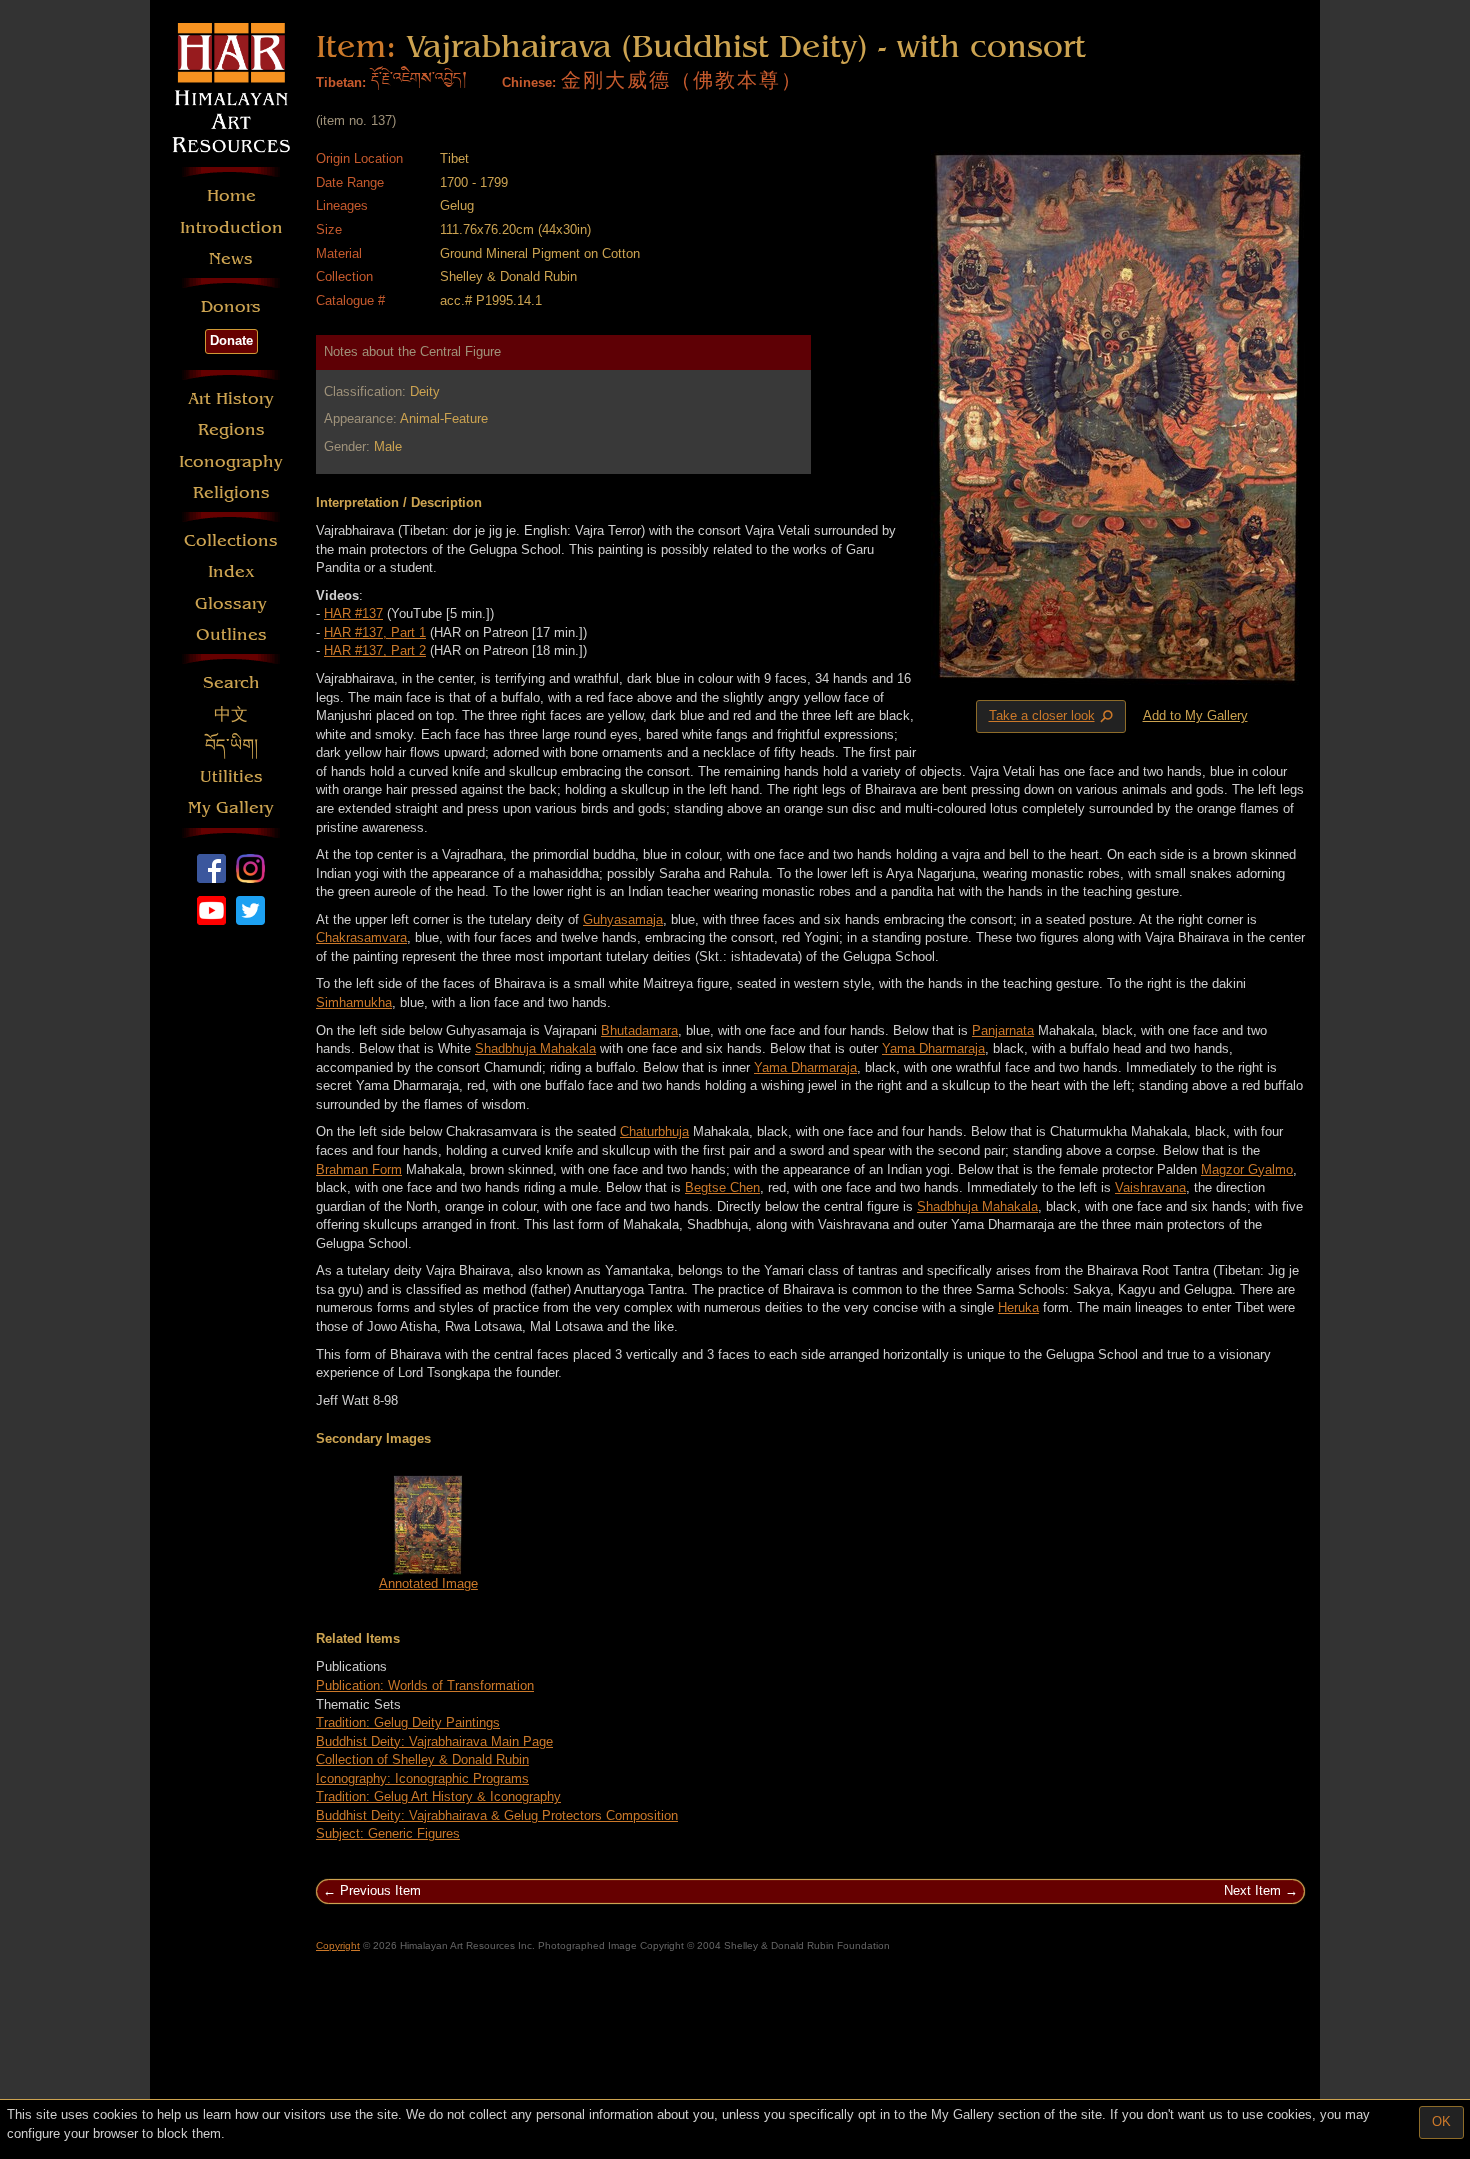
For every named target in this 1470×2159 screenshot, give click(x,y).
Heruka (1018, 1307)
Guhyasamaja (623, 919)
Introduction (231, 227)
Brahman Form (359, 1169)
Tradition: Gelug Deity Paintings (408, 1722)
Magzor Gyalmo (1247, 1169)
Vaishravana (1150, 1187)
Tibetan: (341, 82)
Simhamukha (354, 1002)
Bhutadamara (639, 1030)
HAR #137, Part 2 (375, 650)
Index (231, 571)
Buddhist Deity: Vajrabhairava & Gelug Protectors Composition (497, 1815)
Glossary (231, 603)
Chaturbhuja (654, 1131)
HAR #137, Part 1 (375, 632)
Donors (231, 306)
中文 (231, 714)
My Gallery (231, 807)
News (231, 258)
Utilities (231, 776)
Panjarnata (1003, 1030)
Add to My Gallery (1195, 715)
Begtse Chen (722, 1187)
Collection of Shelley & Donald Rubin (422, 1759)
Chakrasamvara (361, 937)
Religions (231, 492)
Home (231, 195)
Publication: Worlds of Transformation (425, 1685)
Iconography (231, 461)
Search (231, 682)
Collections (231, 540)
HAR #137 (353, 613)
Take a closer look (1053, 717)
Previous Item (380, 1890)
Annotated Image (428, 1583)
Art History (231, 398)
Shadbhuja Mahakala (535, 1048)
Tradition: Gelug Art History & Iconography (438, 1796)
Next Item (1252, 1890)
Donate (231, 340)
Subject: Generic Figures (388, 1833)
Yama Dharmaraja (933, 1048)
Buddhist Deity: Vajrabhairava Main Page (434, 1741)
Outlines (231, 634)
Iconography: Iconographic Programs (422, 1778)
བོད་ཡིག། (231, 745)
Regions (231, 429)
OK (1441, 2121)
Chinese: (529, 82)
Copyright (338, 1945)
